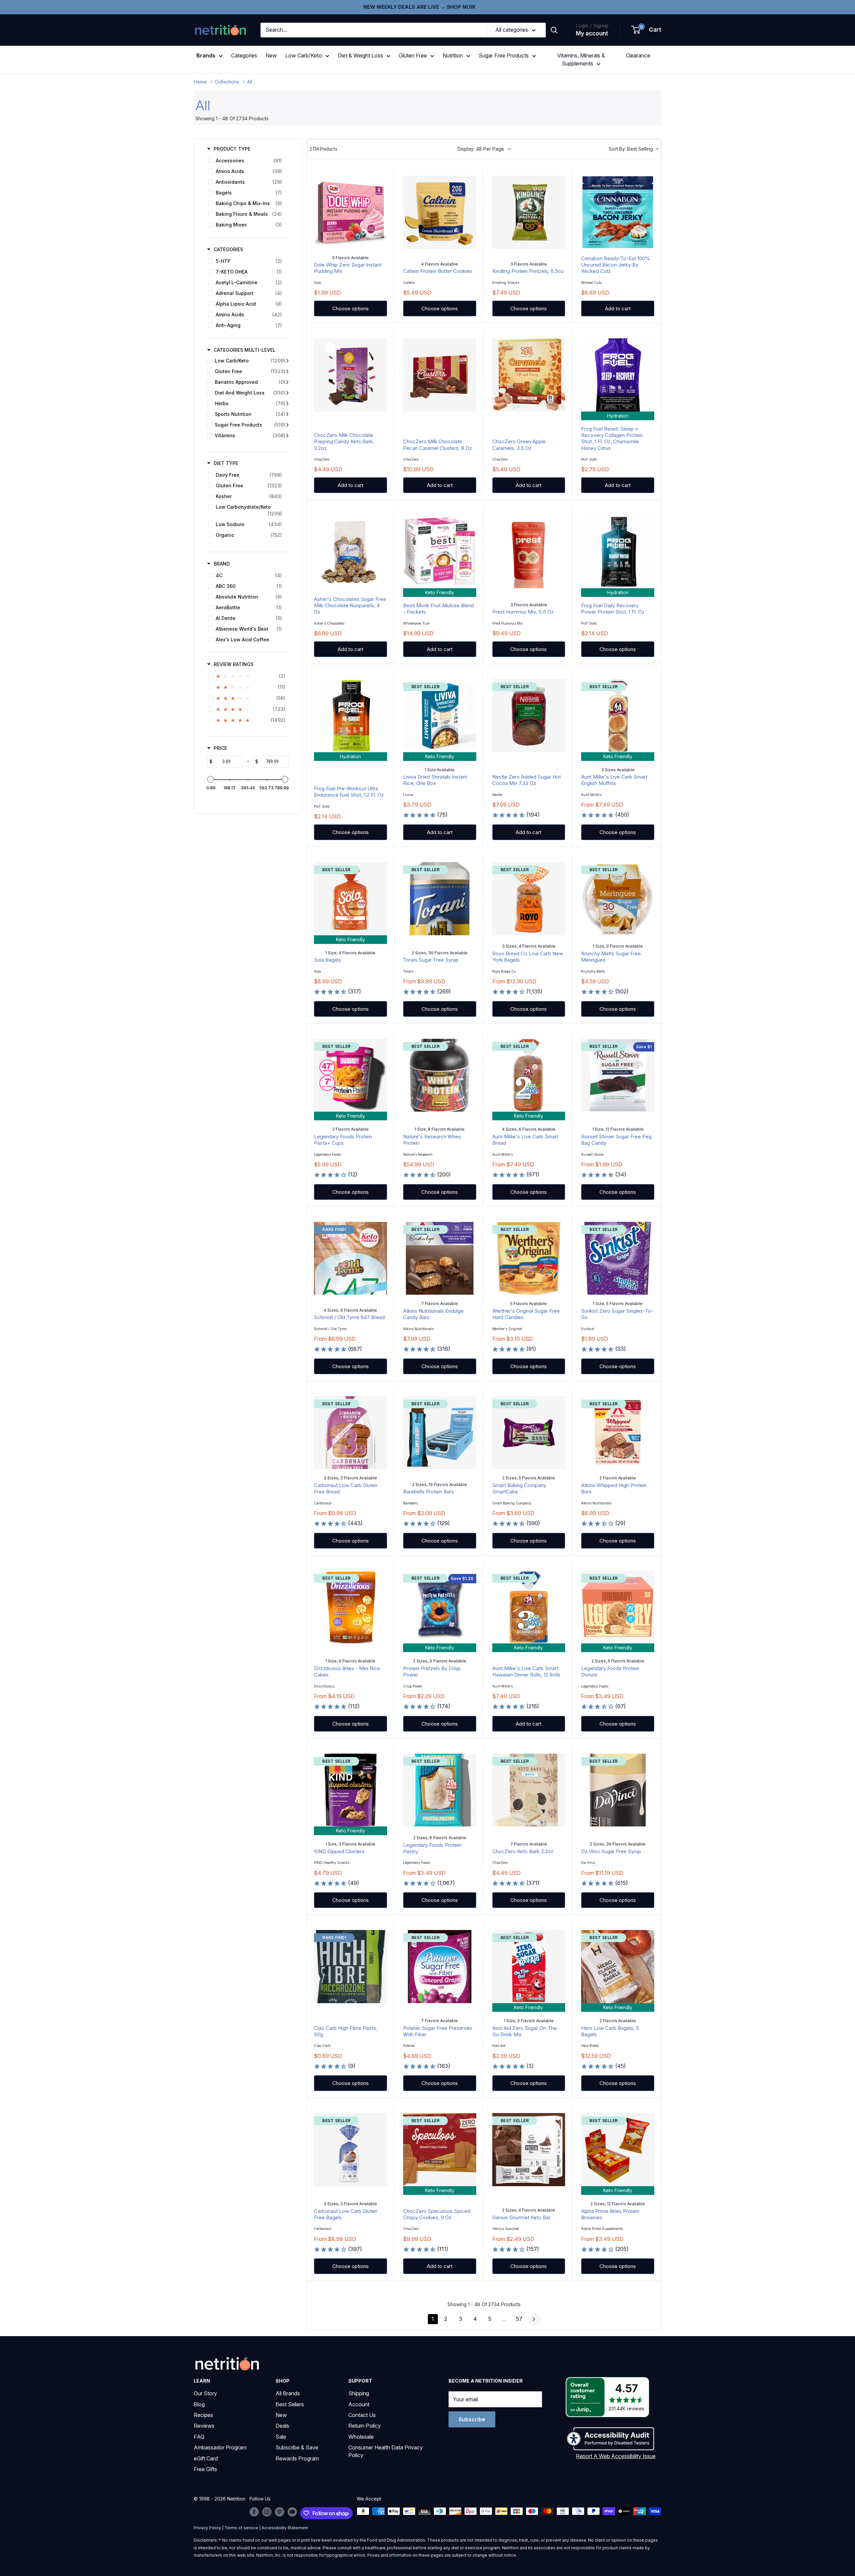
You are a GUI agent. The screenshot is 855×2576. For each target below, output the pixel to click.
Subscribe (472, 2419)
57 (519, 2319)
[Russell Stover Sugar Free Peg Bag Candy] (618, 1075)
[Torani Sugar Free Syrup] (440, 899)
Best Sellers (290, 2404)
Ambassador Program (220, 2447)
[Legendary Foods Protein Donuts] (618, 1607)
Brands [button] (206, 55)
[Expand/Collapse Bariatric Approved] (287, 382)
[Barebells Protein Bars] (440, 1433)
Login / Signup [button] (592, 26)
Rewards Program (297, 2458)
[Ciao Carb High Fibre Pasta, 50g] (351, 1967)
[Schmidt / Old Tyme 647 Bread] (351, 1258)
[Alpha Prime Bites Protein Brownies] (618, 2150)
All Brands (288, 2393)
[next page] (534, 2319)
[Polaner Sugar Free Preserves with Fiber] (440, 1967)
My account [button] (592, 33)
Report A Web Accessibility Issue (616, 2456)
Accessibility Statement (285, 2528)
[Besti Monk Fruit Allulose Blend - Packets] (440, 552)
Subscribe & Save (297, 2447)
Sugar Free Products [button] (504, 55)
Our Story (205, 2393)
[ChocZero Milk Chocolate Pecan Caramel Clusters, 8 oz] (440, 375)
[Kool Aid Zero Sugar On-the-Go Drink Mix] (529, 1967)
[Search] (554, 30)
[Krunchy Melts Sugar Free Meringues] (618, 899)
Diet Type (226, 463)
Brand (222, 564)
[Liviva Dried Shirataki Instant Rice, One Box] (440, 716)
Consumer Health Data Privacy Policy (386, 2451)
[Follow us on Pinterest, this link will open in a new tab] (280, 2512)
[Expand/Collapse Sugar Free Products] (287, 425)
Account (359, 2404)
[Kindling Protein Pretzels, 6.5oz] (529, 212)
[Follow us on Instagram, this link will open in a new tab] (267, 2512)
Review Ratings (234, 664)
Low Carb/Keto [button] (304, 55)
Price (220, 748)
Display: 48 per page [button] (481, 149)
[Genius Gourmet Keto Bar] (529, 2150)
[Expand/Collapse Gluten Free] (287, 371)
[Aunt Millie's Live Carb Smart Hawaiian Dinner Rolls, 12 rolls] (529, 1607)
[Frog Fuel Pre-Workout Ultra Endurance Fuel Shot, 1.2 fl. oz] (351, 716)
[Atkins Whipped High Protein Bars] (618, 1433)
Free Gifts (205, 2469)
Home (200, 82)
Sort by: (631, 149)
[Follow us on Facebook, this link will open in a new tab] (254, 2512)
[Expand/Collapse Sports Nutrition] (287, 414)
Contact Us (362, 2415)
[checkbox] (247, 161)
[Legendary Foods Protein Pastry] (440, 1790)
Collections (227, 82)
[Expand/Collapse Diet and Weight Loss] (287, 393)
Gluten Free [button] (413, 55)
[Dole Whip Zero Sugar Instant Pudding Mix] (351, 212)
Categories (244, 55)
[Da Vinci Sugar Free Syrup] (618, 1790)
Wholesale (361, 2437)
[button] (647, 30)
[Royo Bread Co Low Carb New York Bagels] (529, 899)
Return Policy (365, 2426)
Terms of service (241, 2528)
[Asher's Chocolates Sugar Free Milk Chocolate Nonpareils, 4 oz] (351, 552)
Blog (199, 2404)
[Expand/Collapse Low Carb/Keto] (287, 361)
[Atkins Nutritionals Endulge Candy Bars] (440, 1258)
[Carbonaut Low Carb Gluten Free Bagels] (351, 2150)
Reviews (204, 2426)
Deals (282, 2426)
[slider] (211, 779)
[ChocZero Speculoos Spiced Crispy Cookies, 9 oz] (440, 2150)
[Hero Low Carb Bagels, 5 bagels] (618, 1967)
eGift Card (206, 2458)
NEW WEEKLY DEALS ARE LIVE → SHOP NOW (419, 7)
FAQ (199, 2437)
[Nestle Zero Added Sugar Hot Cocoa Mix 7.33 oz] (529, 716)
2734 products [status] (323, 149)
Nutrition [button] (453, 55)
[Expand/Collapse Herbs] (287, 404)
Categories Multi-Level (245, 350)
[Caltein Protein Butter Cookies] (440, 212)
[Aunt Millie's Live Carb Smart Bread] (529, 1075)
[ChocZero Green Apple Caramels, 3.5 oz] (529, 375)
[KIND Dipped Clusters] (351, 1790)
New (271, 55)
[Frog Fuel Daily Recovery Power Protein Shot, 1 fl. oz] (618, 552)
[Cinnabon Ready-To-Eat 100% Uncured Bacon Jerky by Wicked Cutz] (618, 212)
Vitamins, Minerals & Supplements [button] (581, 59)
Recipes (203, 2415)
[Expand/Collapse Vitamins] (287, 436)
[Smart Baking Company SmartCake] (529, 1433)
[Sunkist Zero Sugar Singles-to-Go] (618, 1258)
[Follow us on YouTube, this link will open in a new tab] (292, 2512)
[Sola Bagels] (351, 899)
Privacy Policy (207, 2528)
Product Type (232, 149)
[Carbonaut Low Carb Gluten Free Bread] (351, 1433)
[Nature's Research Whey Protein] (440, 1075)
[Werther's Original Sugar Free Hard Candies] (529, 1258)
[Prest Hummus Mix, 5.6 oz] (529, 552)
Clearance (638, 55)
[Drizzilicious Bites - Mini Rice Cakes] (351, 1607)
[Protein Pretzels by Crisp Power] (440, 1607)
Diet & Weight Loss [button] (360, 55)
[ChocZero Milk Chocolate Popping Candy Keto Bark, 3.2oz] (351, 375)
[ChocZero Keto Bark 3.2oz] (529, 1790)
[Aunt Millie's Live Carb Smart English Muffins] (618, 716)
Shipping (359, 2393)
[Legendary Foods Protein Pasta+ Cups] (351, 1075)
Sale (281, 2437)
